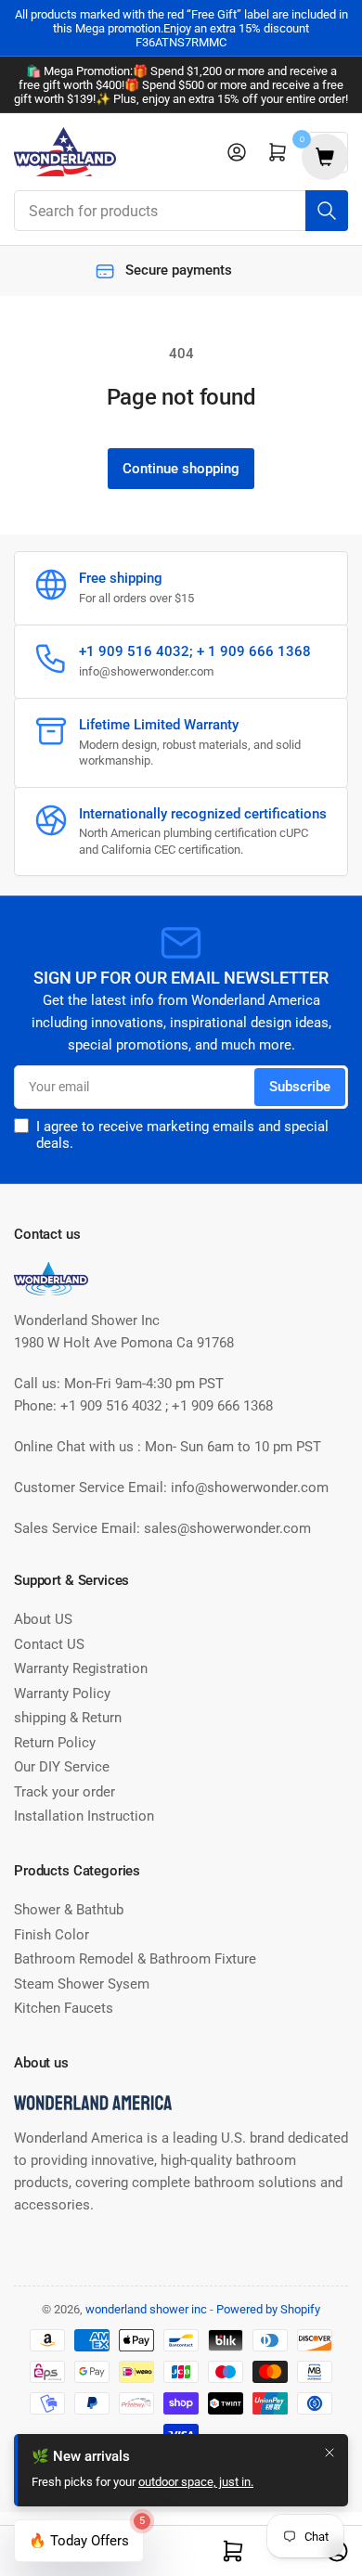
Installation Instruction (84, 1816)
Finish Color (52, 1935)
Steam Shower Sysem (82, 1984)
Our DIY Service (62, 1767)
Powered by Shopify (268, 2309)
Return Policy (55, 1743)
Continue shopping (181, 469)
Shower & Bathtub (69, 1910)
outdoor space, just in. (196, 2482)
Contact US (49, 1644)
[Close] (330, 2453)
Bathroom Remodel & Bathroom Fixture (135, 1959)
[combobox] (181, 211)
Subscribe (300, 1087)
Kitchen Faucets (64, 2008)
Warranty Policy (62, 1694)
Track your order (65, 1792)
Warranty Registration (81, 1668)
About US (43, 1619)
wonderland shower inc (146, 2309)
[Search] (327, 211)
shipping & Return (68, 1718)
